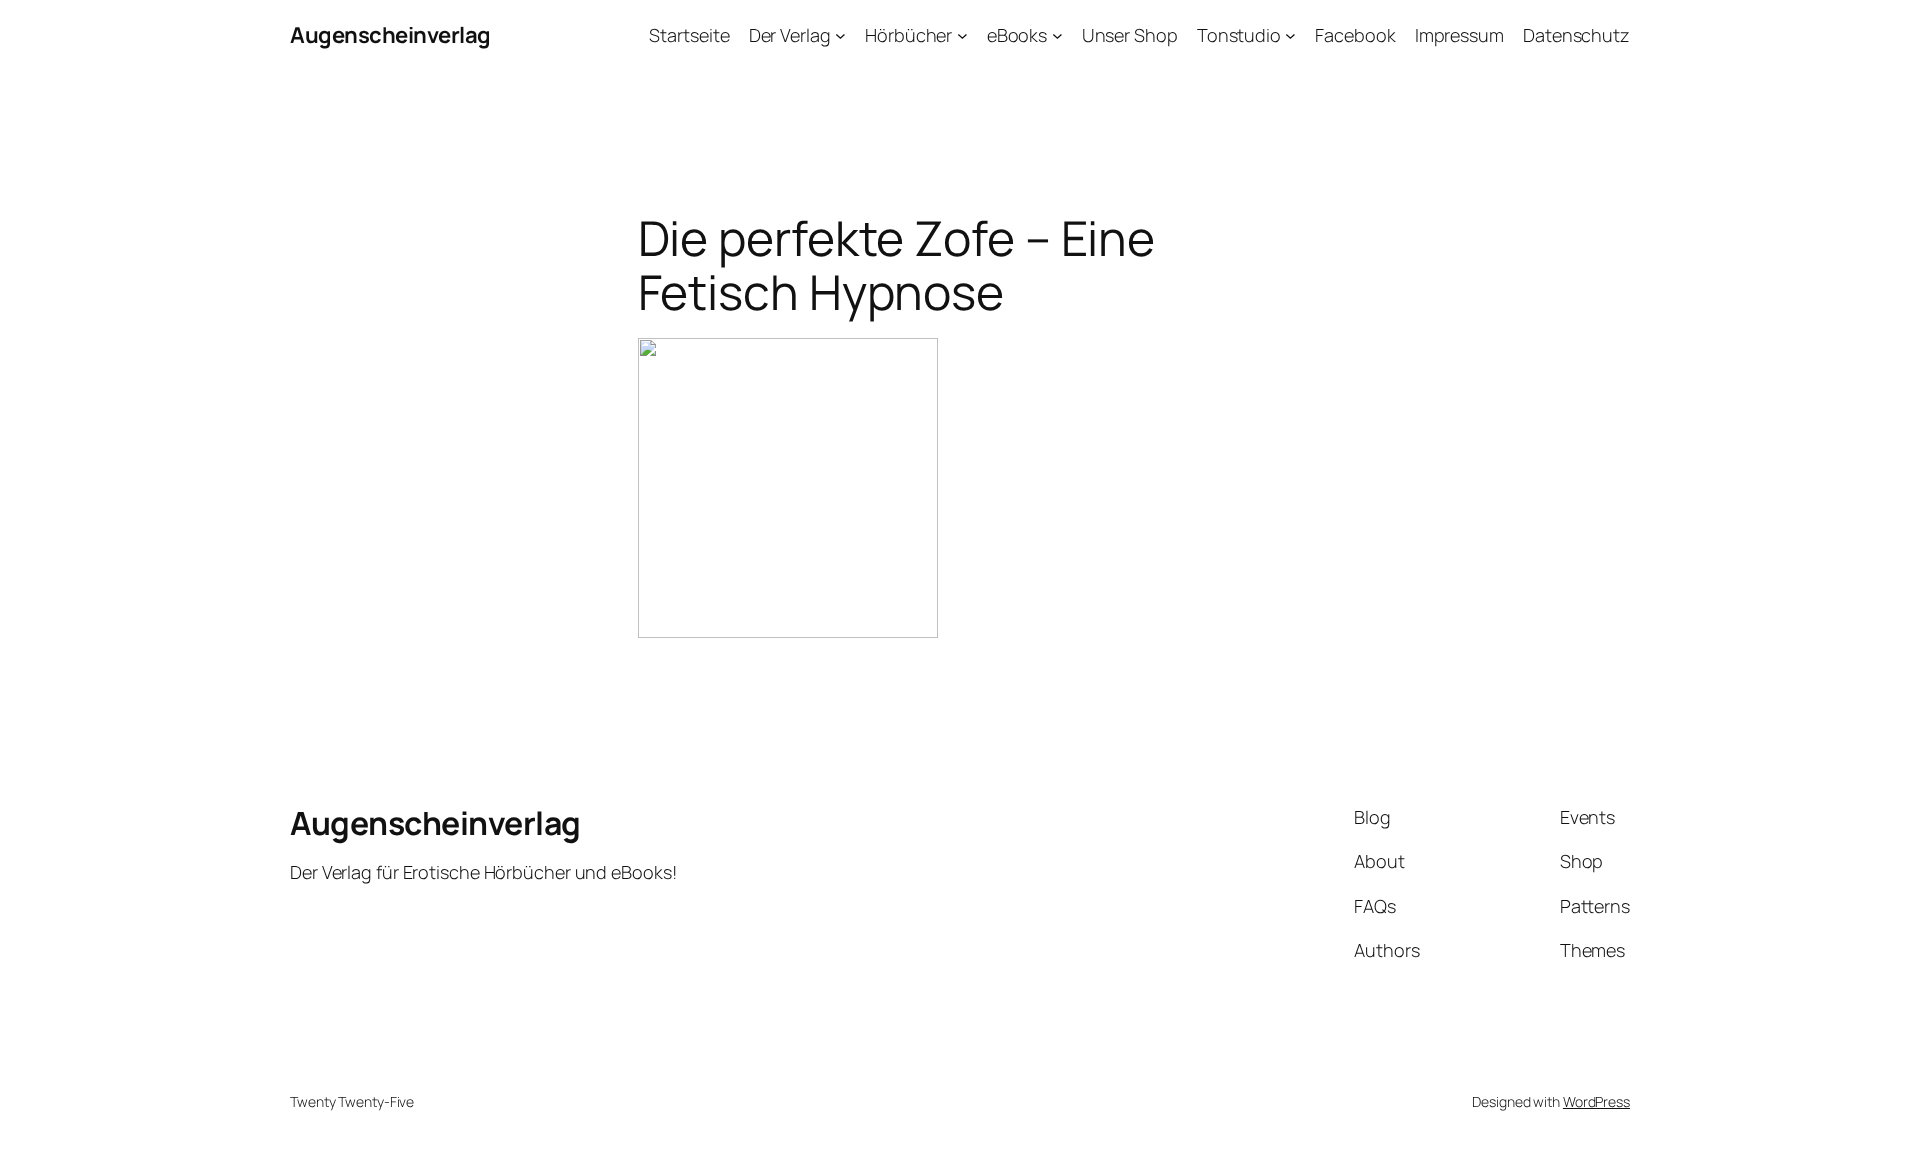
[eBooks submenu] (1057, 35)
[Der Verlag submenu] (840, 35)
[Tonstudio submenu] (1290, 35)
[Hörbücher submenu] (962, 35)
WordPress (1596, 1101)
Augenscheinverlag (390, 35)
